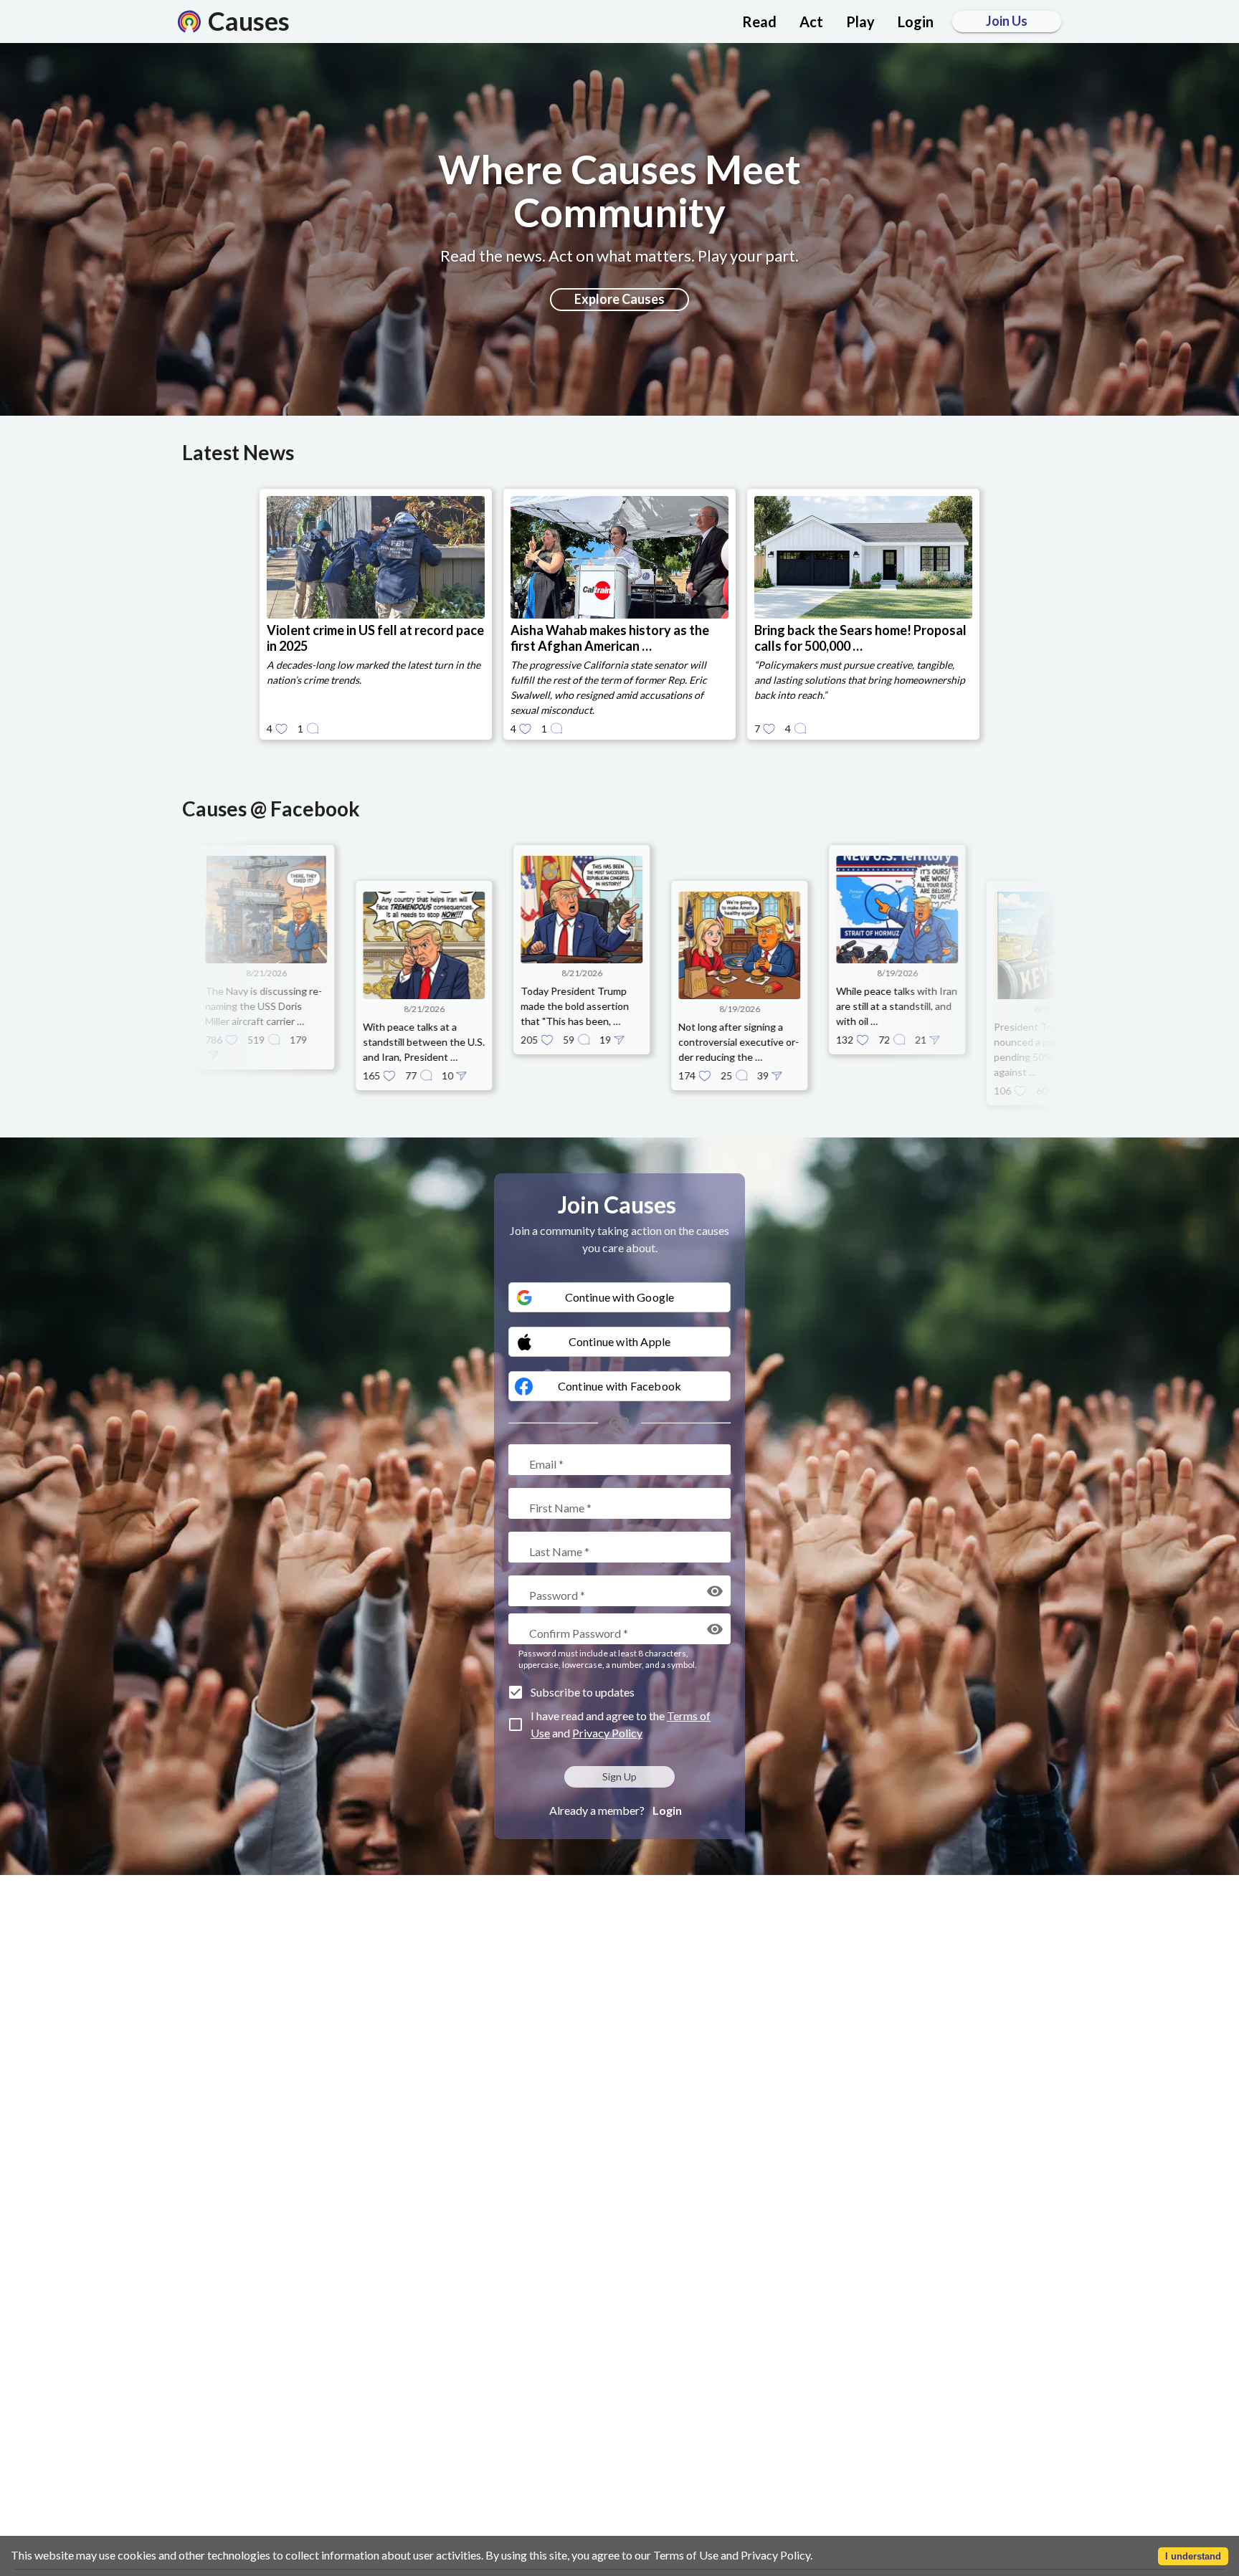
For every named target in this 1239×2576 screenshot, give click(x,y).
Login (667, 1810)
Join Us (1007, 21)
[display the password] (715, 1591)
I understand (1193, 2556)
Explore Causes (619, 299)
